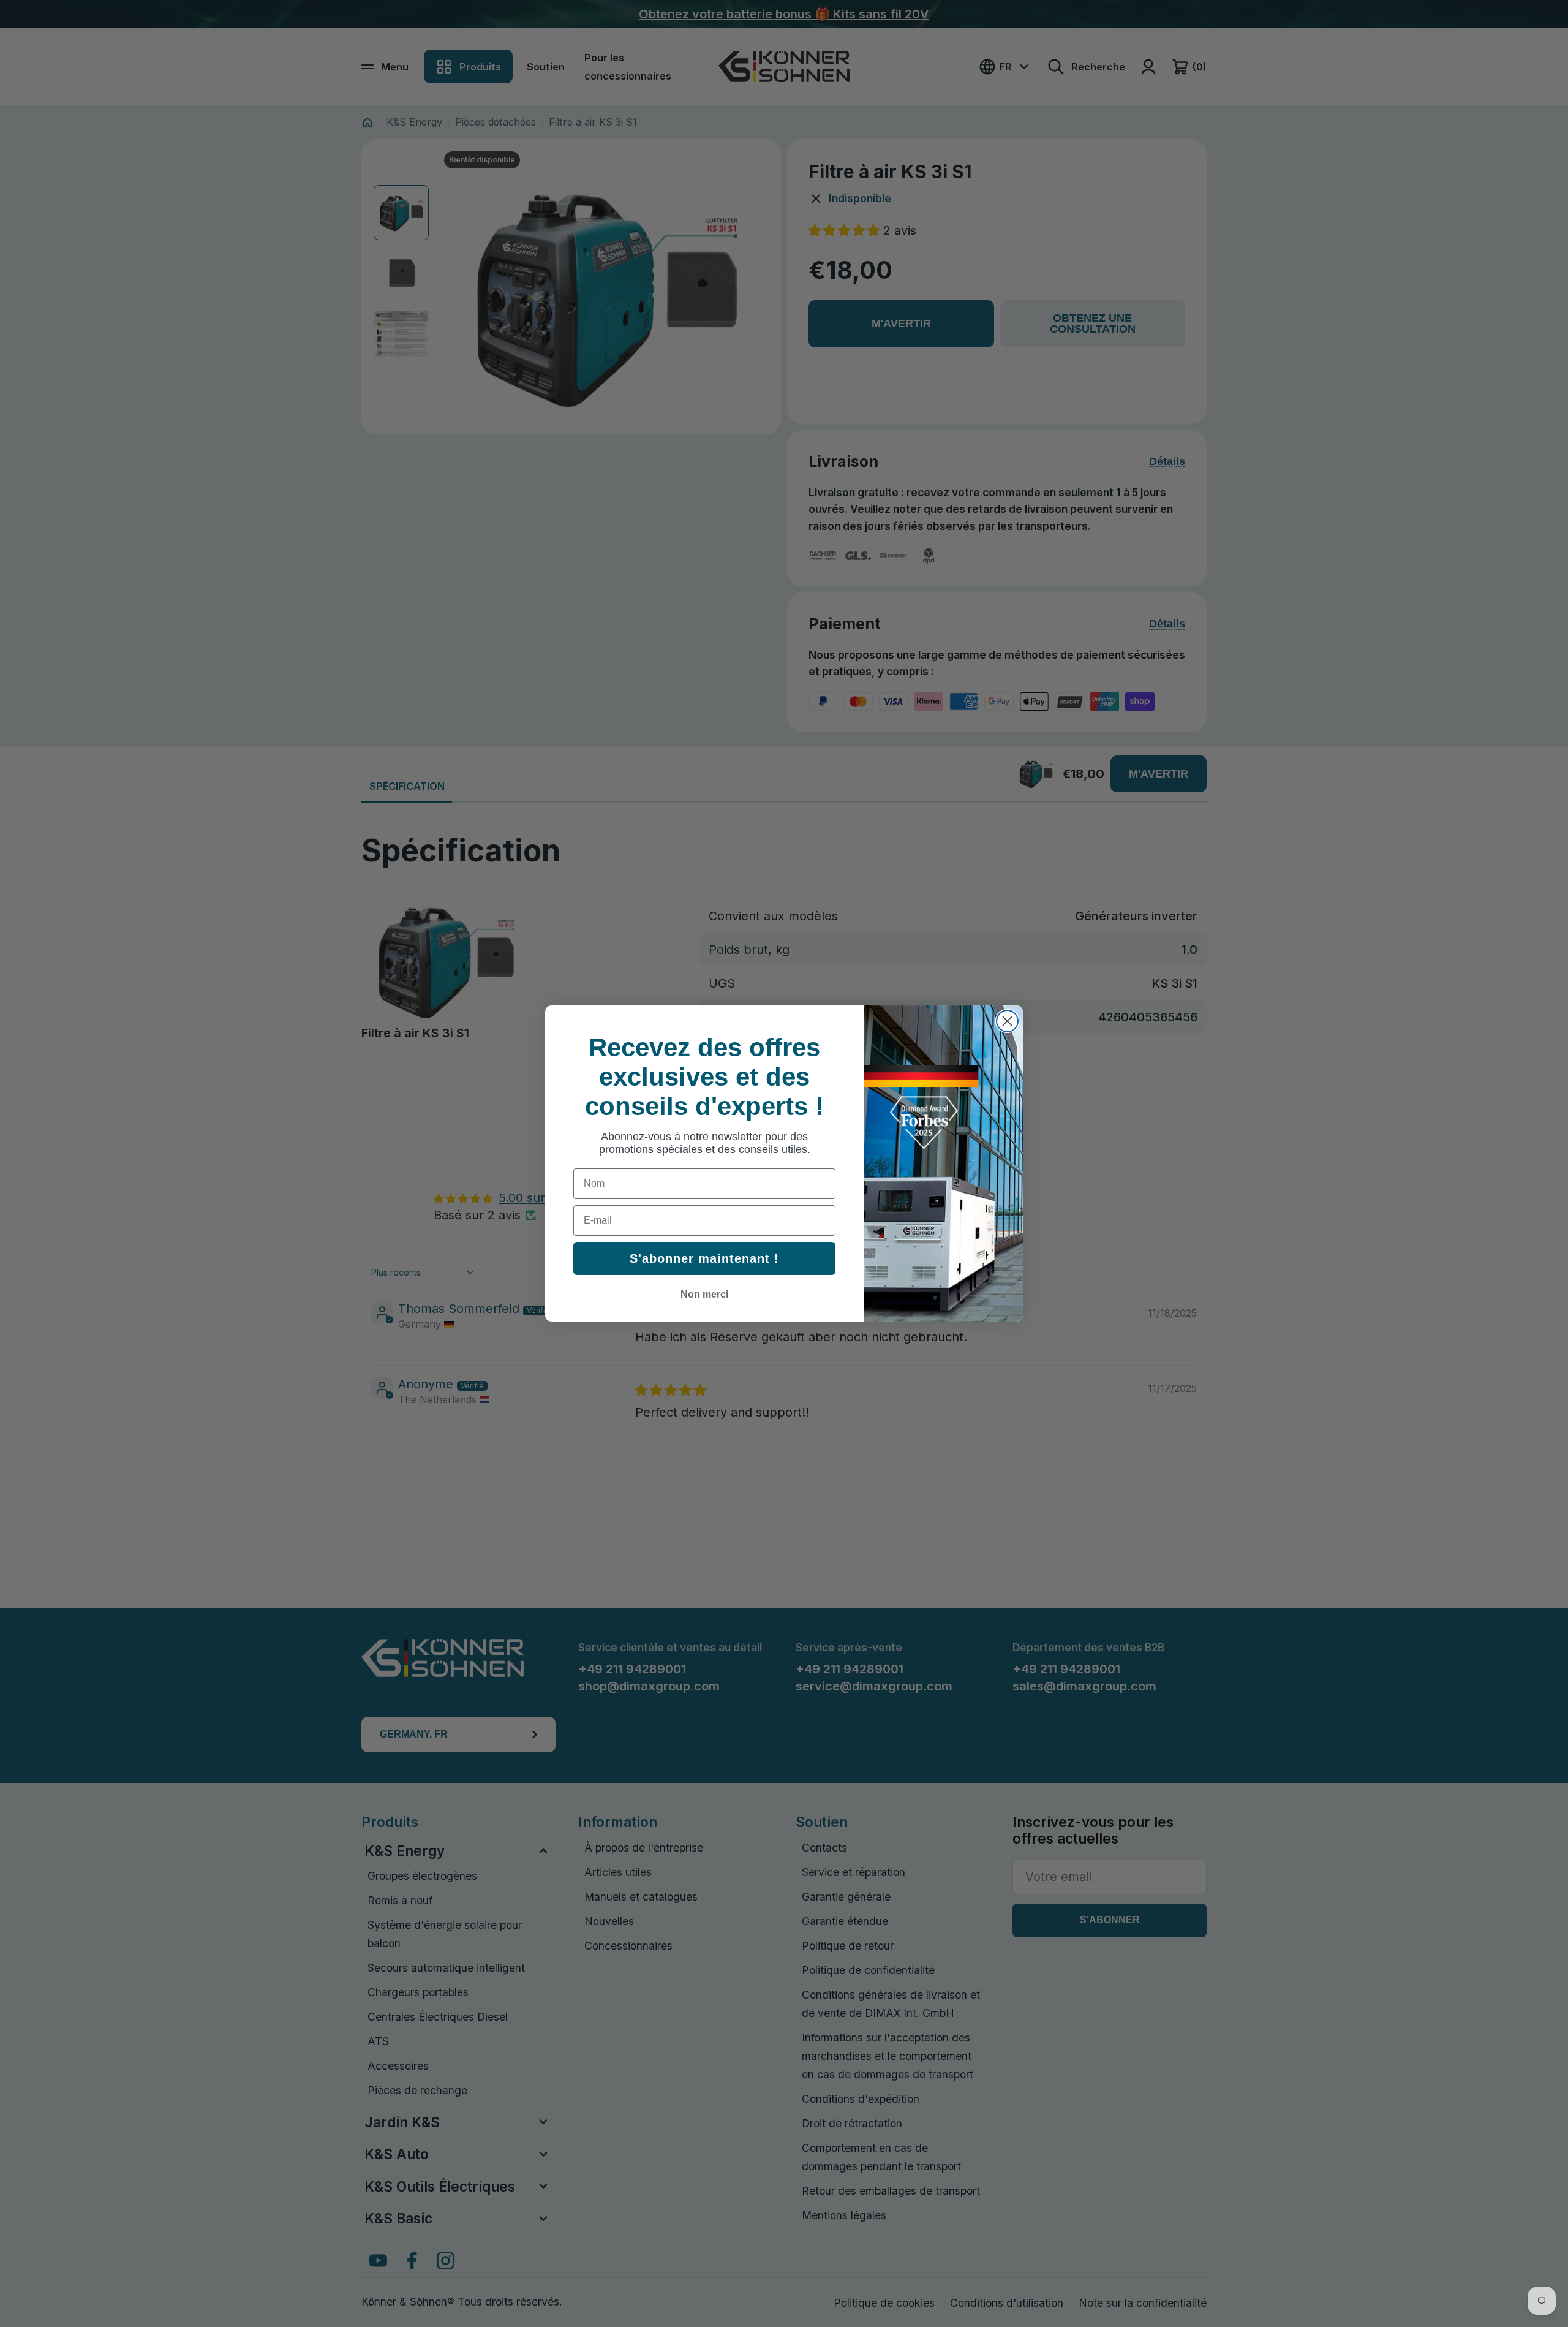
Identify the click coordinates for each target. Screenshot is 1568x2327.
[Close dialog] (1007, 1021)
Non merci (704, 1294)
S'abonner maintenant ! (704, 1258)
